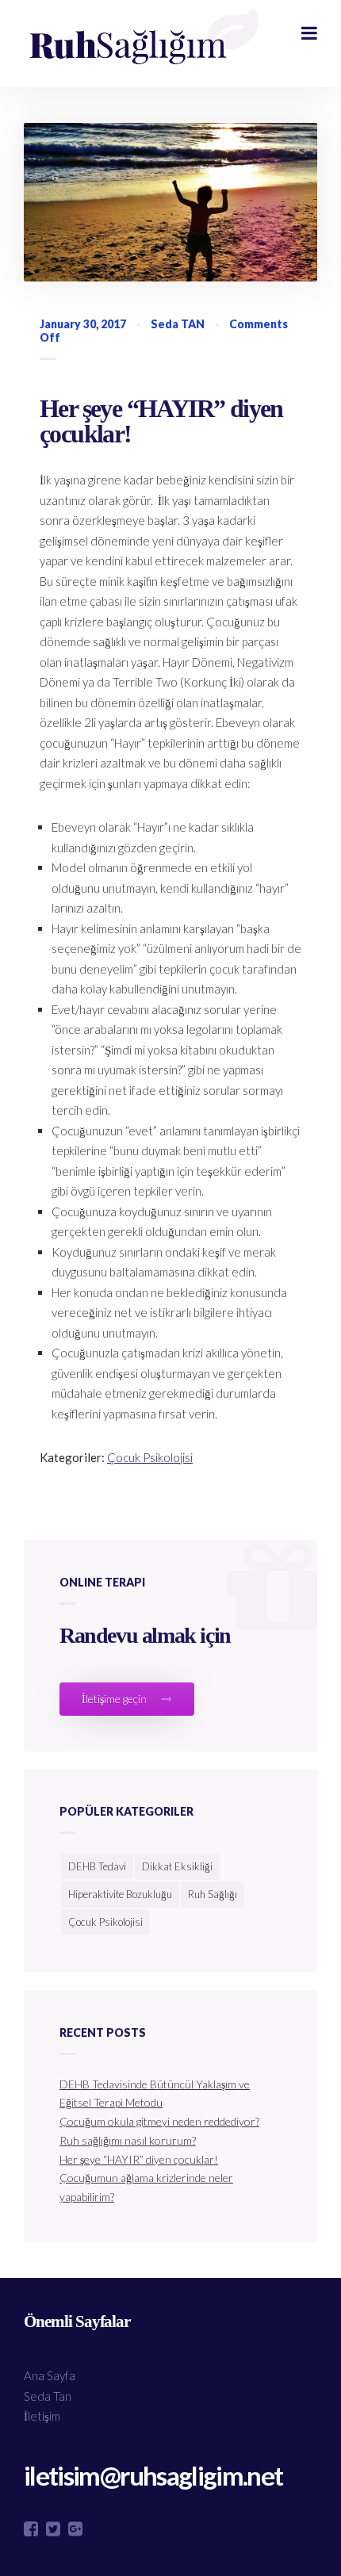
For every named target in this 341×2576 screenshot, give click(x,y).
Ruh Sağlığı (213, 1894)
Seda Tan (48, 2396)
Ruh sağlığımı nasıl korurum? (128, 2140)
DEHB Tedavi (97, 1866)
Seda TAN (178, 324)
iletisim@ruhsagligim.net (153, 2476)
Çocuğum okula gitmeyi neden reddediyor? (159, 2121)
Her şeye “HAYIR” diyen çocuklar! (161, 421)
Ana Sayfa (50, 2375)
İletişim (42, 2416)
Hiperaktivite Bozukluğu (120, 1894)
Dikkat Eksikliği (177, 1866)
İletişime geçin (115, 1699)
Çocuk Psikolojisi (150, 1457)
